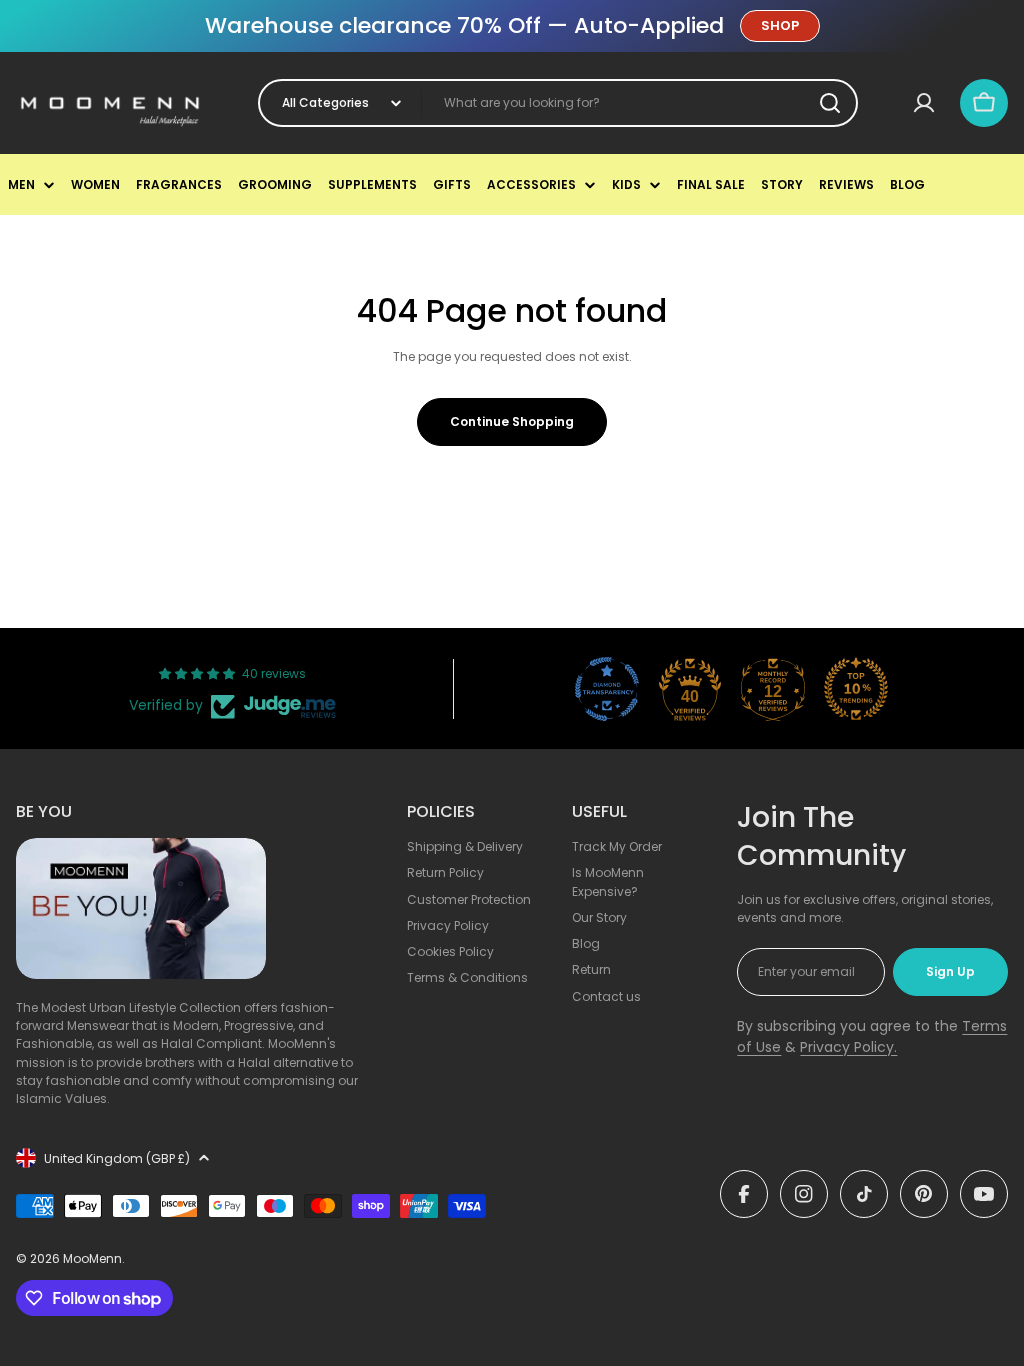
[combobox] (558, 103)
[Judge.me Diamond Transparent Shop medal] (607, 689)
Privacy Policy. (848, 1047)
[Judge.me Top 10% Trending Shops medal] (856, 689)
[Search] (830, 103)
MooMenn (92, 1258)
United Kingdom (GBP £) (117, 1158)
